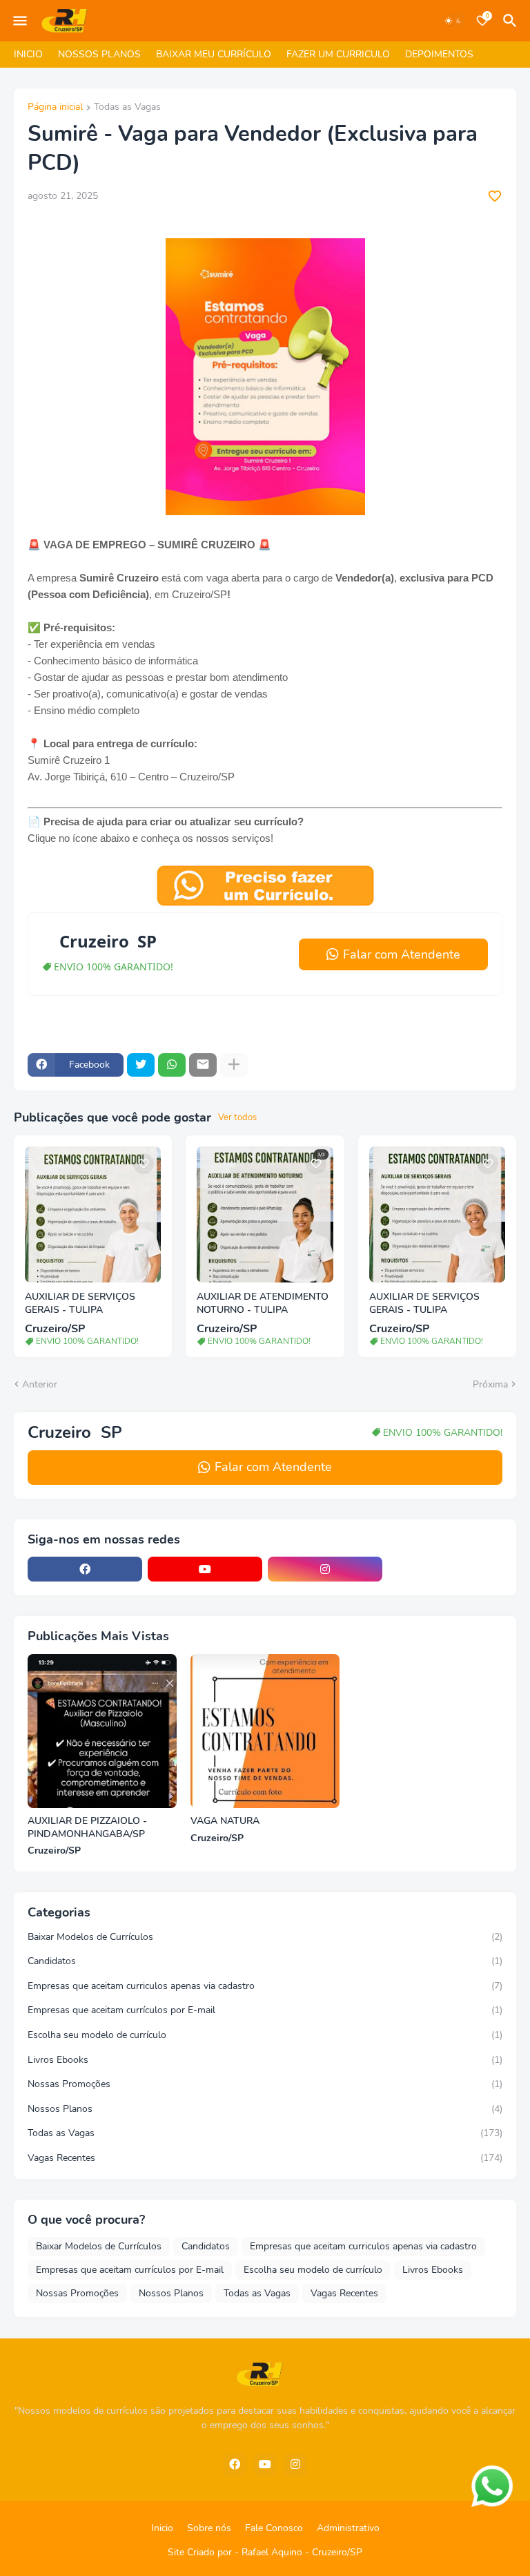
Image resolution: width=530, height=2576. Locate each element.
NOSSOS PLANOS (99, 54)
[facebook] (85, 1569)
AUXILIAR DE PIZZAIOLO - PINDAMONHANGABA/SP (87, 1828)
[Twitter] (141, 1065)
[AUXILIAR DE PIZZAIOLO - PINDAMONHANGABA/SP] (102, 1731)
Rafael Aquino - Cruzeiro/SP (302, 2552)
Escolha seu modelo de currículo (265, 2035)
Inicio (162, 2528)
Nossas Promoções (265, 2084)
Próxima (490, 1384)
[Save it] (495, 196)
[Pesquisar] (512, 21)
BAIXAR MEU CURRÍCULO (214, 54)
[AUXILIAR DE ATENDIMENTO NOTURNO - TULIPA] (265, 1214)
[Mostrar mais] (234, 1065)
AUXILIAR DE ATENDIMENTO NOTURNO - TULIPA (263, 1304)
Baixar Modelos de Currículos (265, 1937)
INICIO (28, 54)
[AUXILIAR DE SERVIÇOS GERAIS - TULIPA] (93, 1214)
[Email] (203, 1065)
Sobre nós (209, 2528)
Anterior (40, 1384)
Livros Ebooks (265, 2060)
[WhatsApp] (172, 1065)
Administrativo (348, 2528)
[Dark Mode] (453, 21)
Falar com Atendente (402, 954)
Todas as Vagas (127, 108)
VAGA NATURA (225, 1821)
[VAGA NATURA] (265, 1731)
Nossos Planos (265, 2109)
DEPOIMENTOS (439, 54)
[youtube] (205, 1569)
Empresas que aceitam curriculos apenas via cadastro (265, 1986)
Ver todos (237, 1117)
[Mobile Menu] (20, 21)
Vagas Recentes (265, 2158)
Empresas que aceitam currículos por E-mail (265, 2010)
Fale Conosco (274, 2528)
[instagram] (325, 1569)
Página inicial (55, 108)
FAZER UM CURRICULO (338, 54)
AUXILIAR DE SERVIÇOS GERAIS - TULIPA (80, 1304)
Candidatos (265, 1961)
